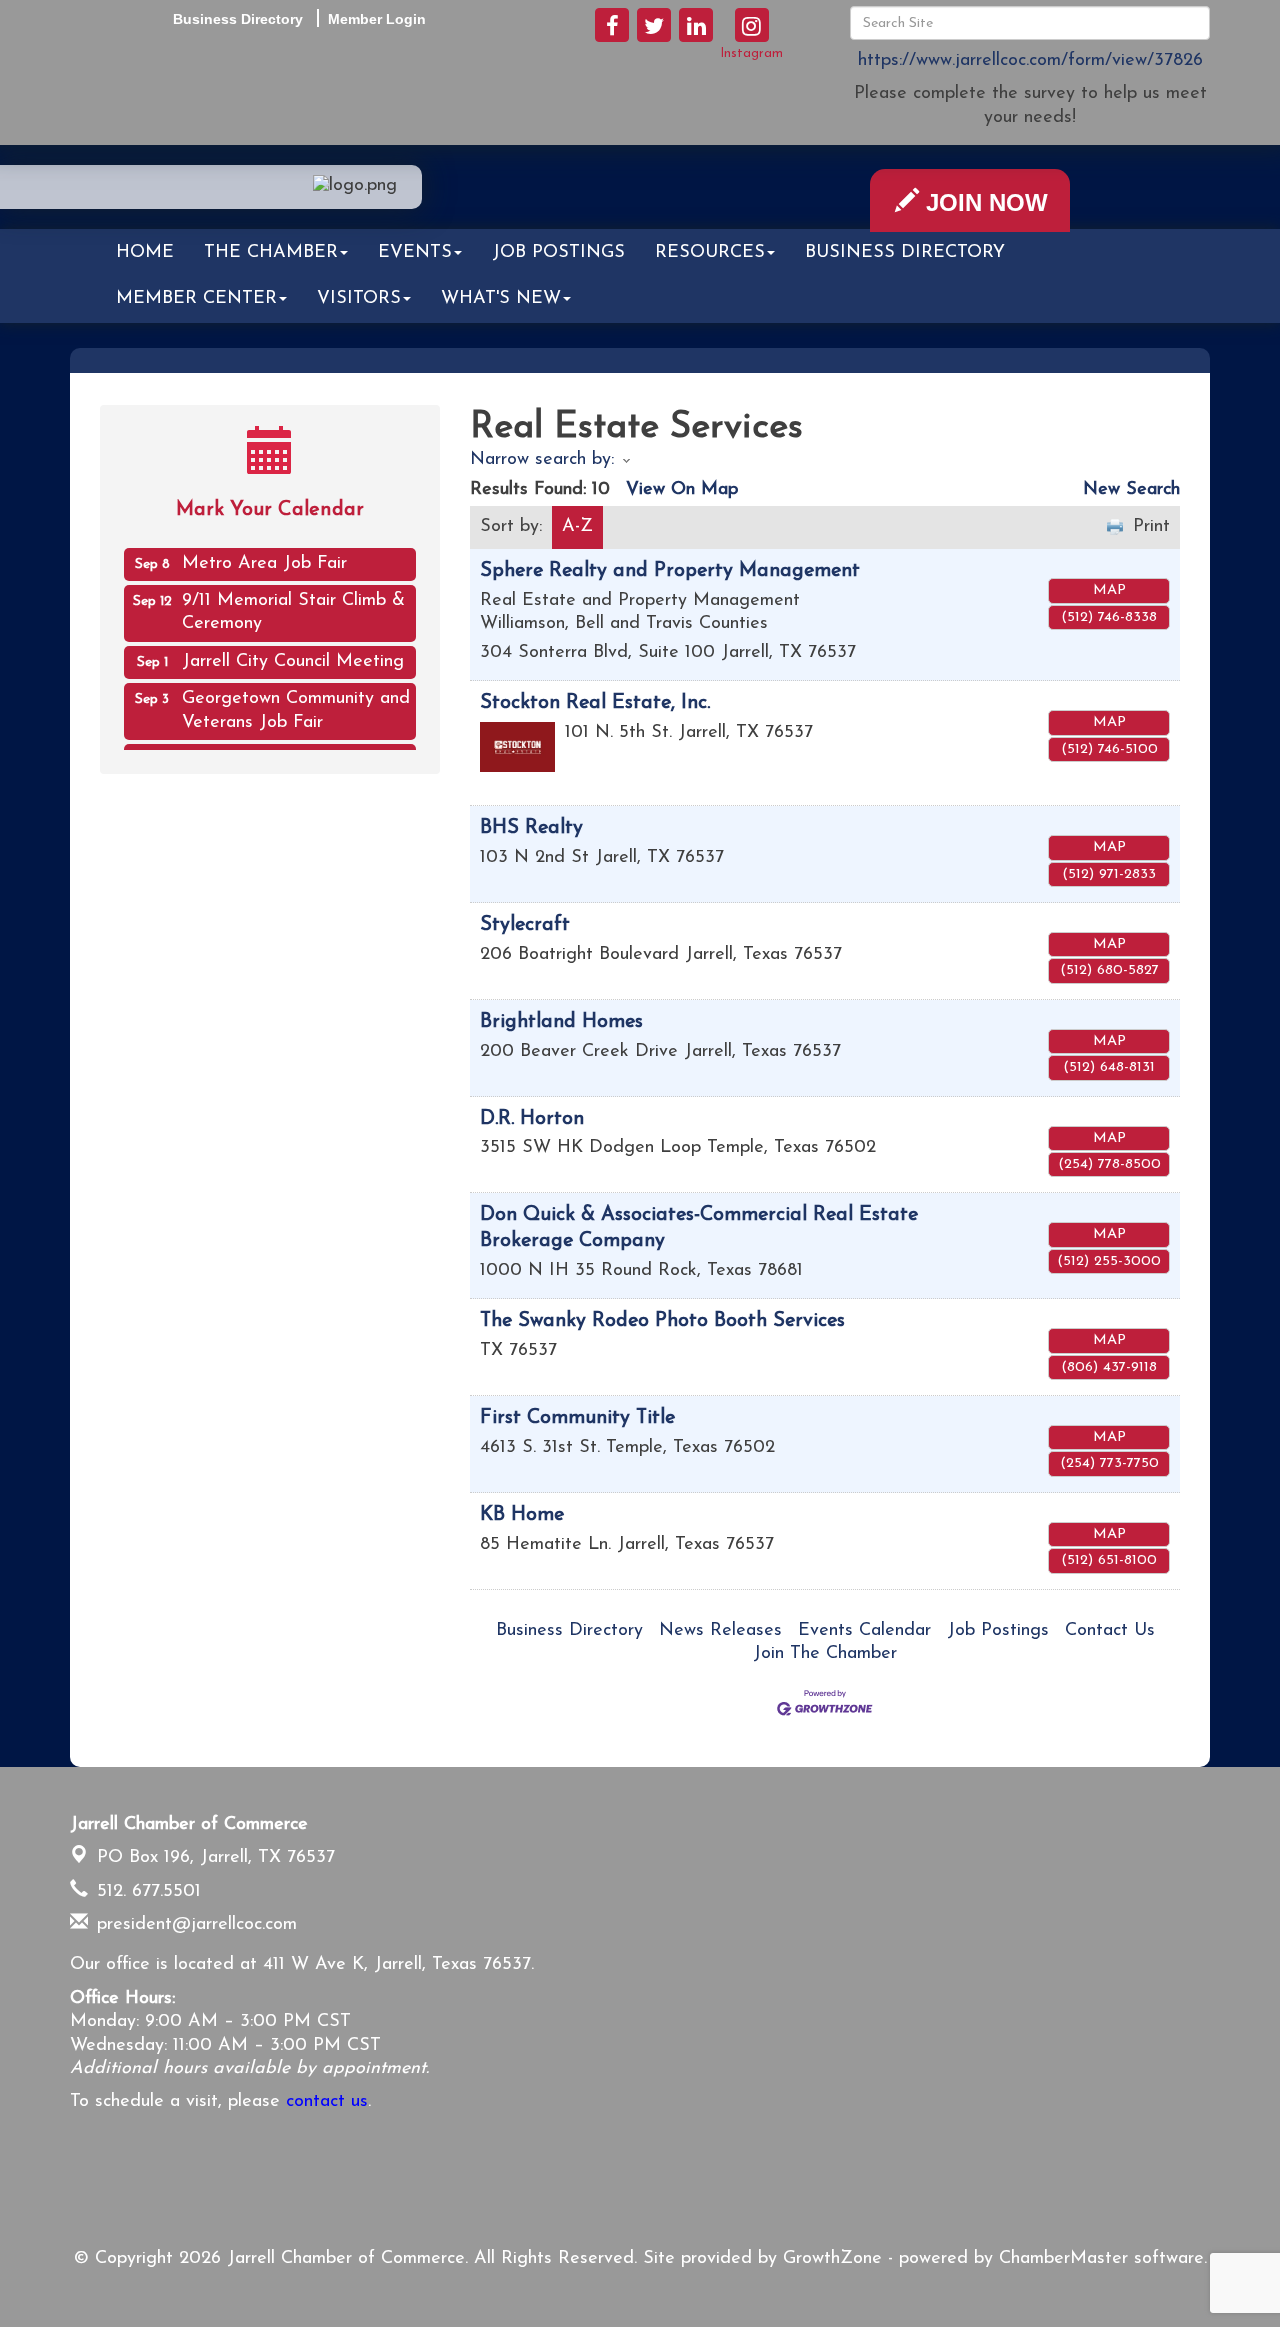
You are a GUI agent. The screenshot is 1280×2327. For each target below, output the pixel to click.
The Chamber (271, 253)
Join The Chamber (825, 1654)
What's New (501, 299)
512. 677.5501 (146, 1892)
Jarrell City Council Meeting (293, 653)
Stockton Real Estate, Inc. (595, 703)
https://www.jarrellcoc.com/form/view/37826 (1030, 61)
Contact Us (1110, 1631)
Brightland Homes (561, 1022)
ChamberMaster (1063, 2259)
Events (415, 253)
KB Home (522, 1515)
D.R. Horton (532, 1119)
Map (1109, 590)
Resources (710, 253)
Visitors (359, 299)
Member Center (196, 299)
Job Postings (558, 253)
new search (1131, 490)
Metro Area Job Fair (264, 555)
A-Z (577, 527)
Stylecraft (525, 925)
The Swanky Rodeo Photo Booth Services (662, 1321)
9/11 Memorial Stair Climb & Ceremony (293, 603)
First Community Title (577, 1418)
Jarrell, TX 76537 (216, 1858)
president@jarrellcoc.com (194, 1925)
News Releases (720, 1631)
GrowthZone (832, 2259)
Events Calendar (864, 1631)
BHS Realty (531, 828)
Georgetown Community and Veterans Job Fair (296, 701)
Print (1151, 527)
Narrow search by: (542, 460)
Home (145, 253)
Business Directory (905, 253)
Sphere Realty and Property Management (670, 571)
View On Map (682, 490)
